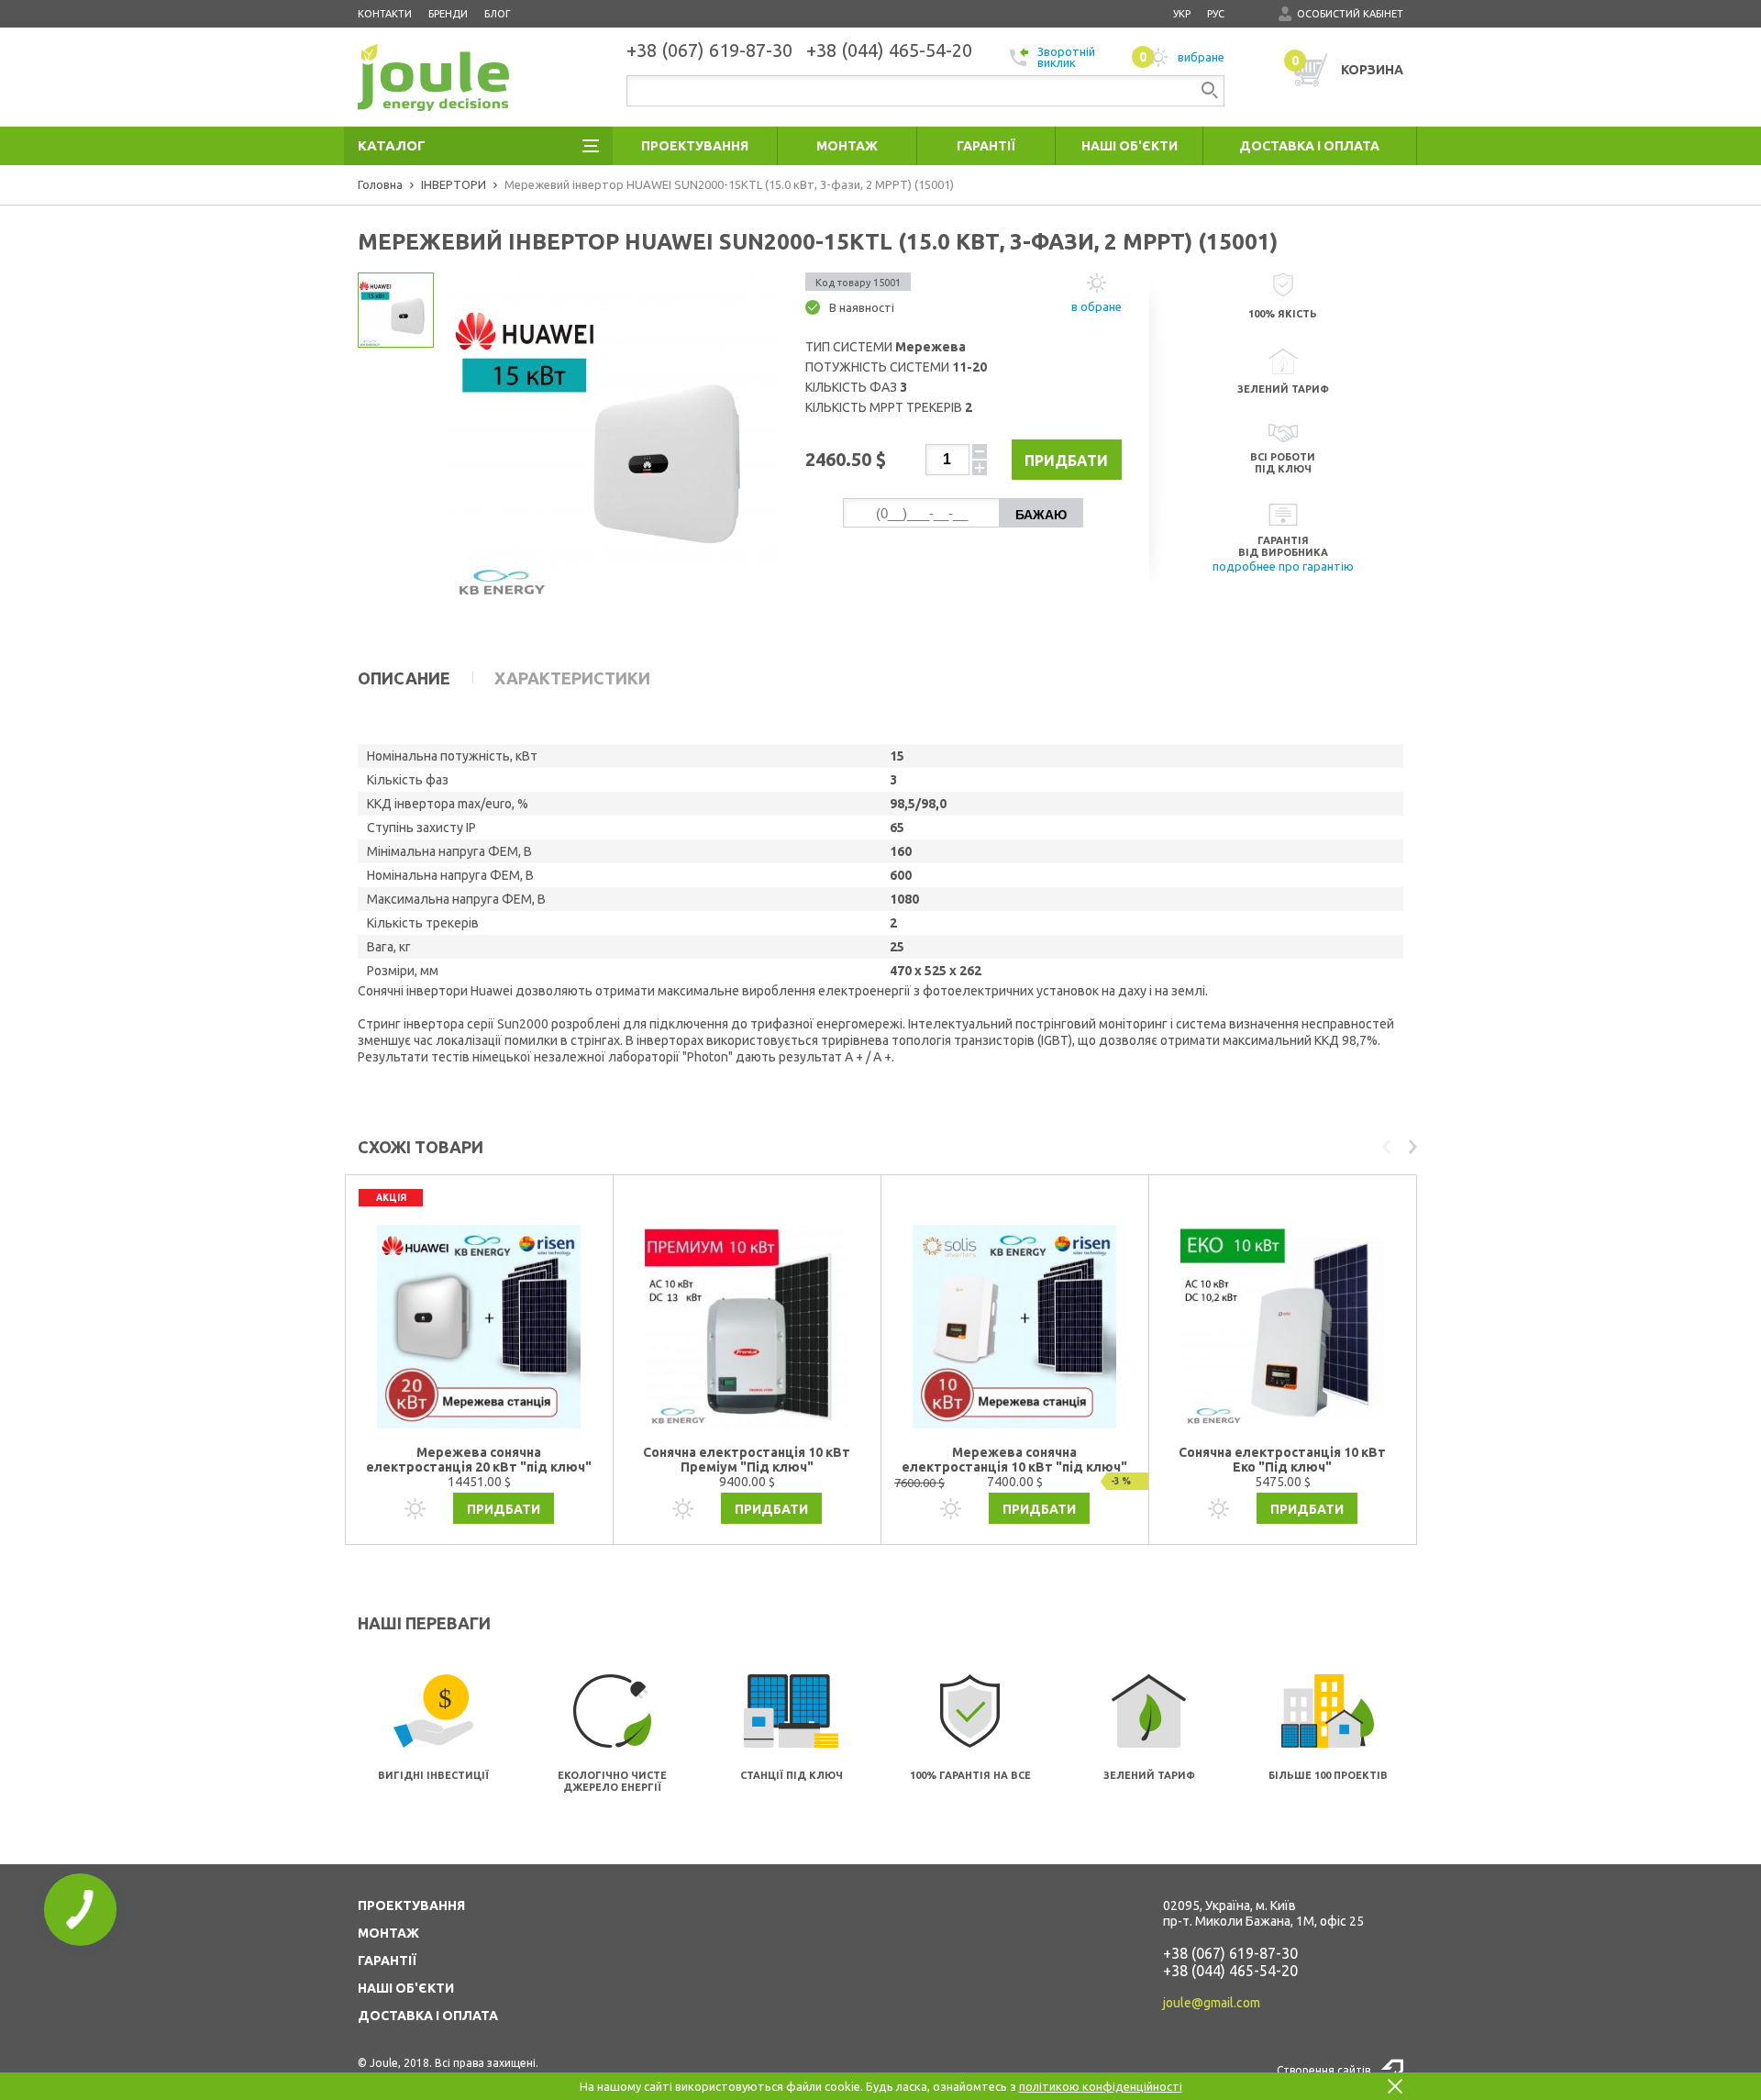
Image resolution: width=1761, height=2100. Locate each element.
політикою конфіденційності (1101, 2086)
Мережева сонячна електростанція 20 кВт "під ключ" (479, 1460)
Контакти (385, 14)
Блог (498, 14)
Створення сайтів (1324, 2070)
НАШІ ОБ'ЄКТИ (406, 1988)
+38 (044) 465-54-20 (1230, 1971)
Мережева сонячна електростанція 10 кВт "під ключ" (1014, 1460)
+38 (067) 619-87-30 (1230, 1953)
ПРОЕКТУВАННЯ (411, 1906)
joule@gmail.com (1212, 2003)
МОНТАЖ (388, 1933)
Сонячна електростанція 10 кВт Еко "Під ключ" (1282, 1460)
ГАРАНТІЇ (387, 1961)
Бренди (448, 14)
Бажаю (1041, 515)
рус (1216, 14)
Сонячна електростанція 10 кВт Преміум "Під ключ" (747, 1460)
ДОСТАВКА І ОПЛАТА (428, 2016)
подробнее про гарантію (1283, 566)
